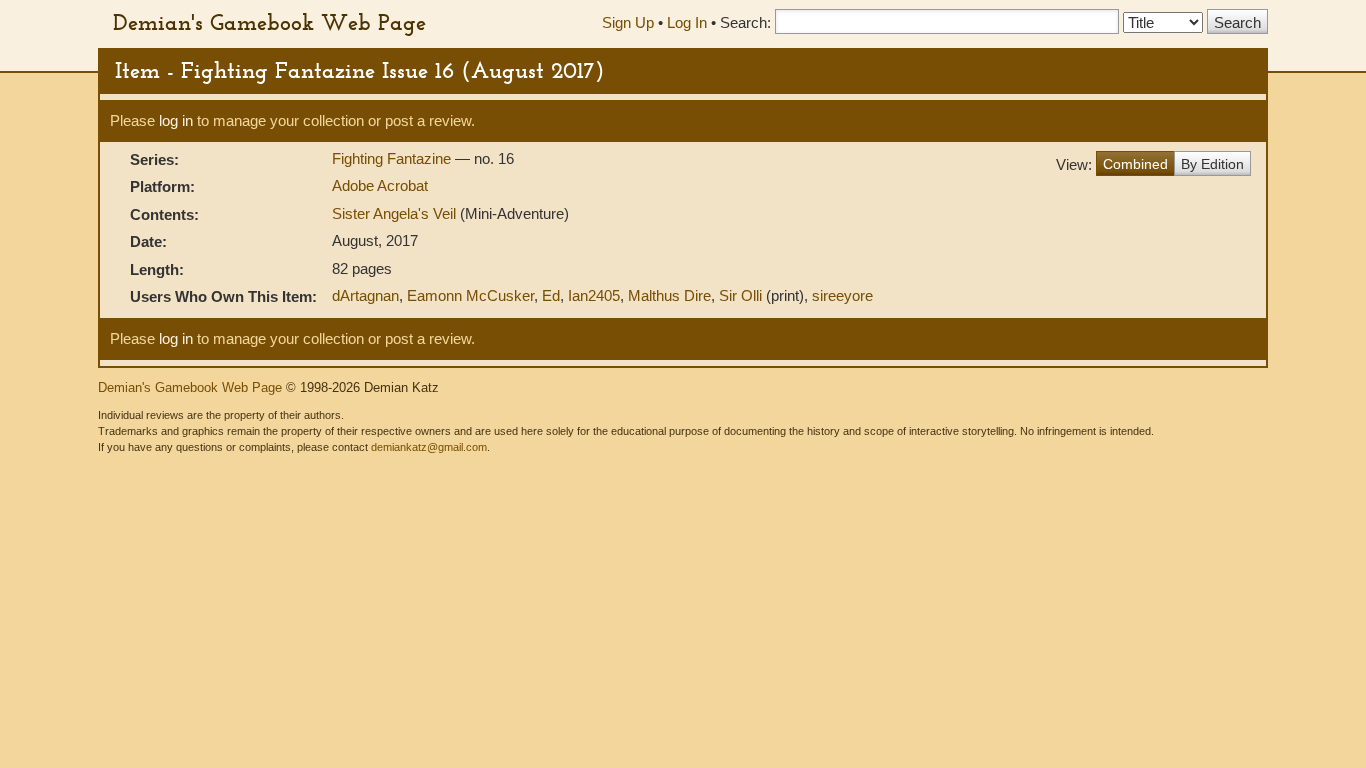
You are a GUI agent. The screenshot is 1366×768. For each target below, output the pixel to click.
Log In (687, 22)
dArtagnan (365, 295)
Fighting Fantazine (393, 158)
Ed (551, 295)
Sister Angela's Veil (394, 213)
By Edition (1212, 164)
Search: (745, 22)
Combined (1135, 164)
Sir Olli (740, 295)
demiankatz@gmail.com (429, 447)
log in (176, 120)
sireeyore (842, 295)
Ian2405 (594, 295)
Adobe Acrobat (380, 185)
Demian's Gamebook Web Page (269, 22)
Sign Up (628, 22)
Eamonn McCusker (470, 295)
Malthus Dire (669, 295)
